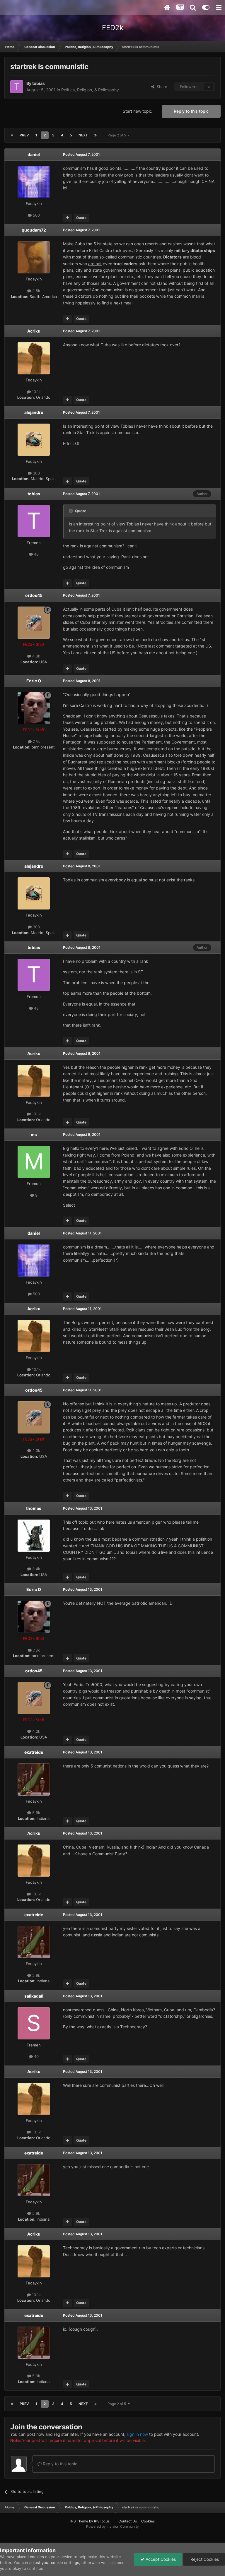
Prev (24, 135)
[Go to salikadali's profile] (34, 2023)
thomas (34, 1508)
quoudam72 (34, 230)
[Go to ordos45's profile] (34, 623)
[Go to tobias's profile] (17, 87)
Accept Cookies (160, 2559)
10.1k (36, 392)
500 (36, 215)
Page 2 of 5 (118, 135)
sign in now (137, 2434)
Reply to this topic (191, 111)
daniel (34, 154)
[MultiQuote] (68, 218)
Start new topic (137, 111)
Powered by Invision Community (112, 2526)
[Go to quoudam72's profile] (34, 257)
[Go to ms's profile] (34, 1162)
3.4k (36, 1569)
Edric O (34, 681)
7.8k (36, 741)
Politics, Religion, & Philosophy (90, 90)
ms (34, 1134)
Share (161, 87)
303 (36, 473)
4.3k (36, 656)
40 (36, 2056)
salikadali (34, 1996)
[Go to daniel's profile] (34, 182)
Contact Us (128, 2521)
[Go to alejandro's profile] (34, 440)
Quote (81, 218)
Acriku (34, 331)
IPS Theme (79, 2521)
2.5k (36, 291)
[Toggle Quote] (71, 511)
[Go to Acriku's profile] (34, 358)
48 (36, 554)
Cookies (148, 2521)
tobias (39, 83)
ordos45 (34, 595)
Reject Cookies (204, 2559)
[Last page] (96, 135)
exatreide (34, 1752)
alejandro (34, 412)
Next (83, 135)
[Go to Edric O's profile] (34, 708)
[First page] (12, 135)
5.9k (36, 1813)
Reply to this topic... (61, 2464)
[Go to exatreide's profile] (34, 1779)
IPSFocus (102, 2521)
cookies (37, 2557)
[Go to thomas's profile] (34, 1536)
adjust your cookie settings (54, 2563)
